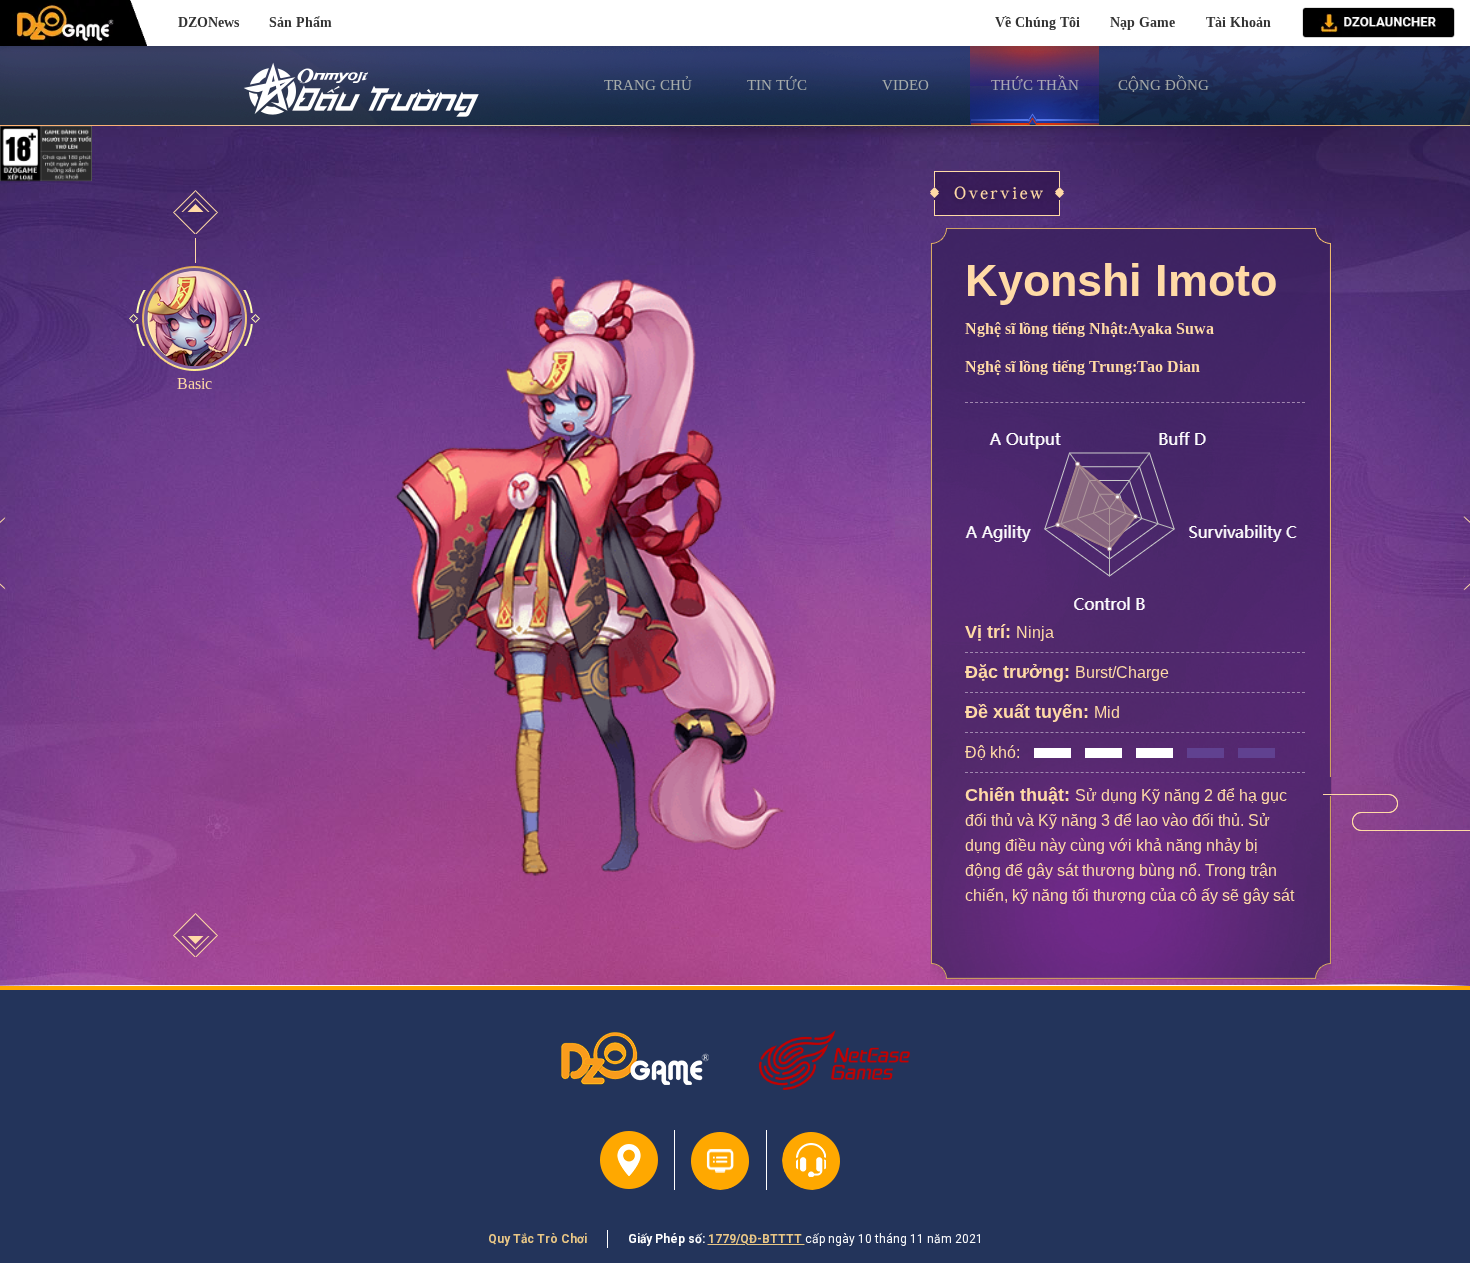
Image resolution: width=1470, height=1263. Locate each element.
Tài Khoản (1238, 22)
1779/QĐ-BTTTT (756, 1239)
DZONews (208, 22)
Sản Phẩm (300, 22)
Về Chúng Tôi (1037, 22)
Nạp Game (1142, 22)
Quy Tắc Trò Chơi (537, 1239)
